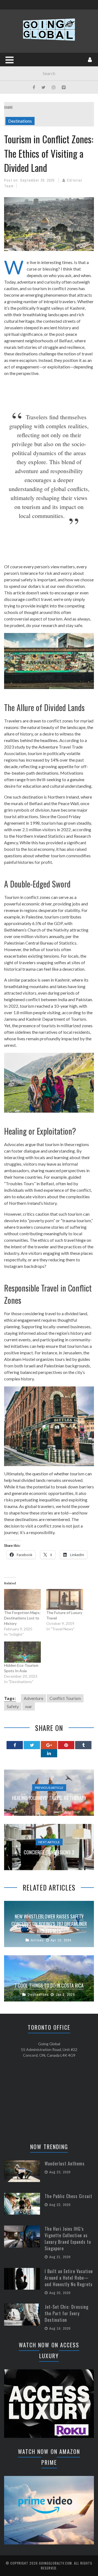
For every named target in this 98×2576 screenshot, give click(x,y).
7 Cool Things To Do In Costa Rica (49, 1985)
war (29, 1706)
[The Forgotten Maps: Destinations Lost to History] (22, 1599)
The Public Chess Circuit (68, 2196)
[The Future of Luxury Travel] (65, 1599)
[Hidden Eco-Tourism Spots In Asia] (22, 1652)
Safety (13, 1706)
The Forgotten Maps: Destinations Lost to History (22, 1618)
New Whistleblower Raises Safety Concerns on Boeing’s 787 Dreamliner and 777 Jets (49, 1924)
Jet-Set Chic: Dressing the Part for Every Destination (67, 2313)
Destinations (20, 121)
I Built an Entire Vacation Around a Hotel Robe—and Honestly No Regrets (69, 2278)
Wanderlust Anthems (65, 2164)
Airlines (37, 1940)
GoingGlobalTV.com (55, 2563)
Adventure (33, 1698)
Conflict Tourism (65, 1698)
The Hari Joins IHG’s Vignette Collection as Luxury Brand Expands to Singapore (68, 2239)
